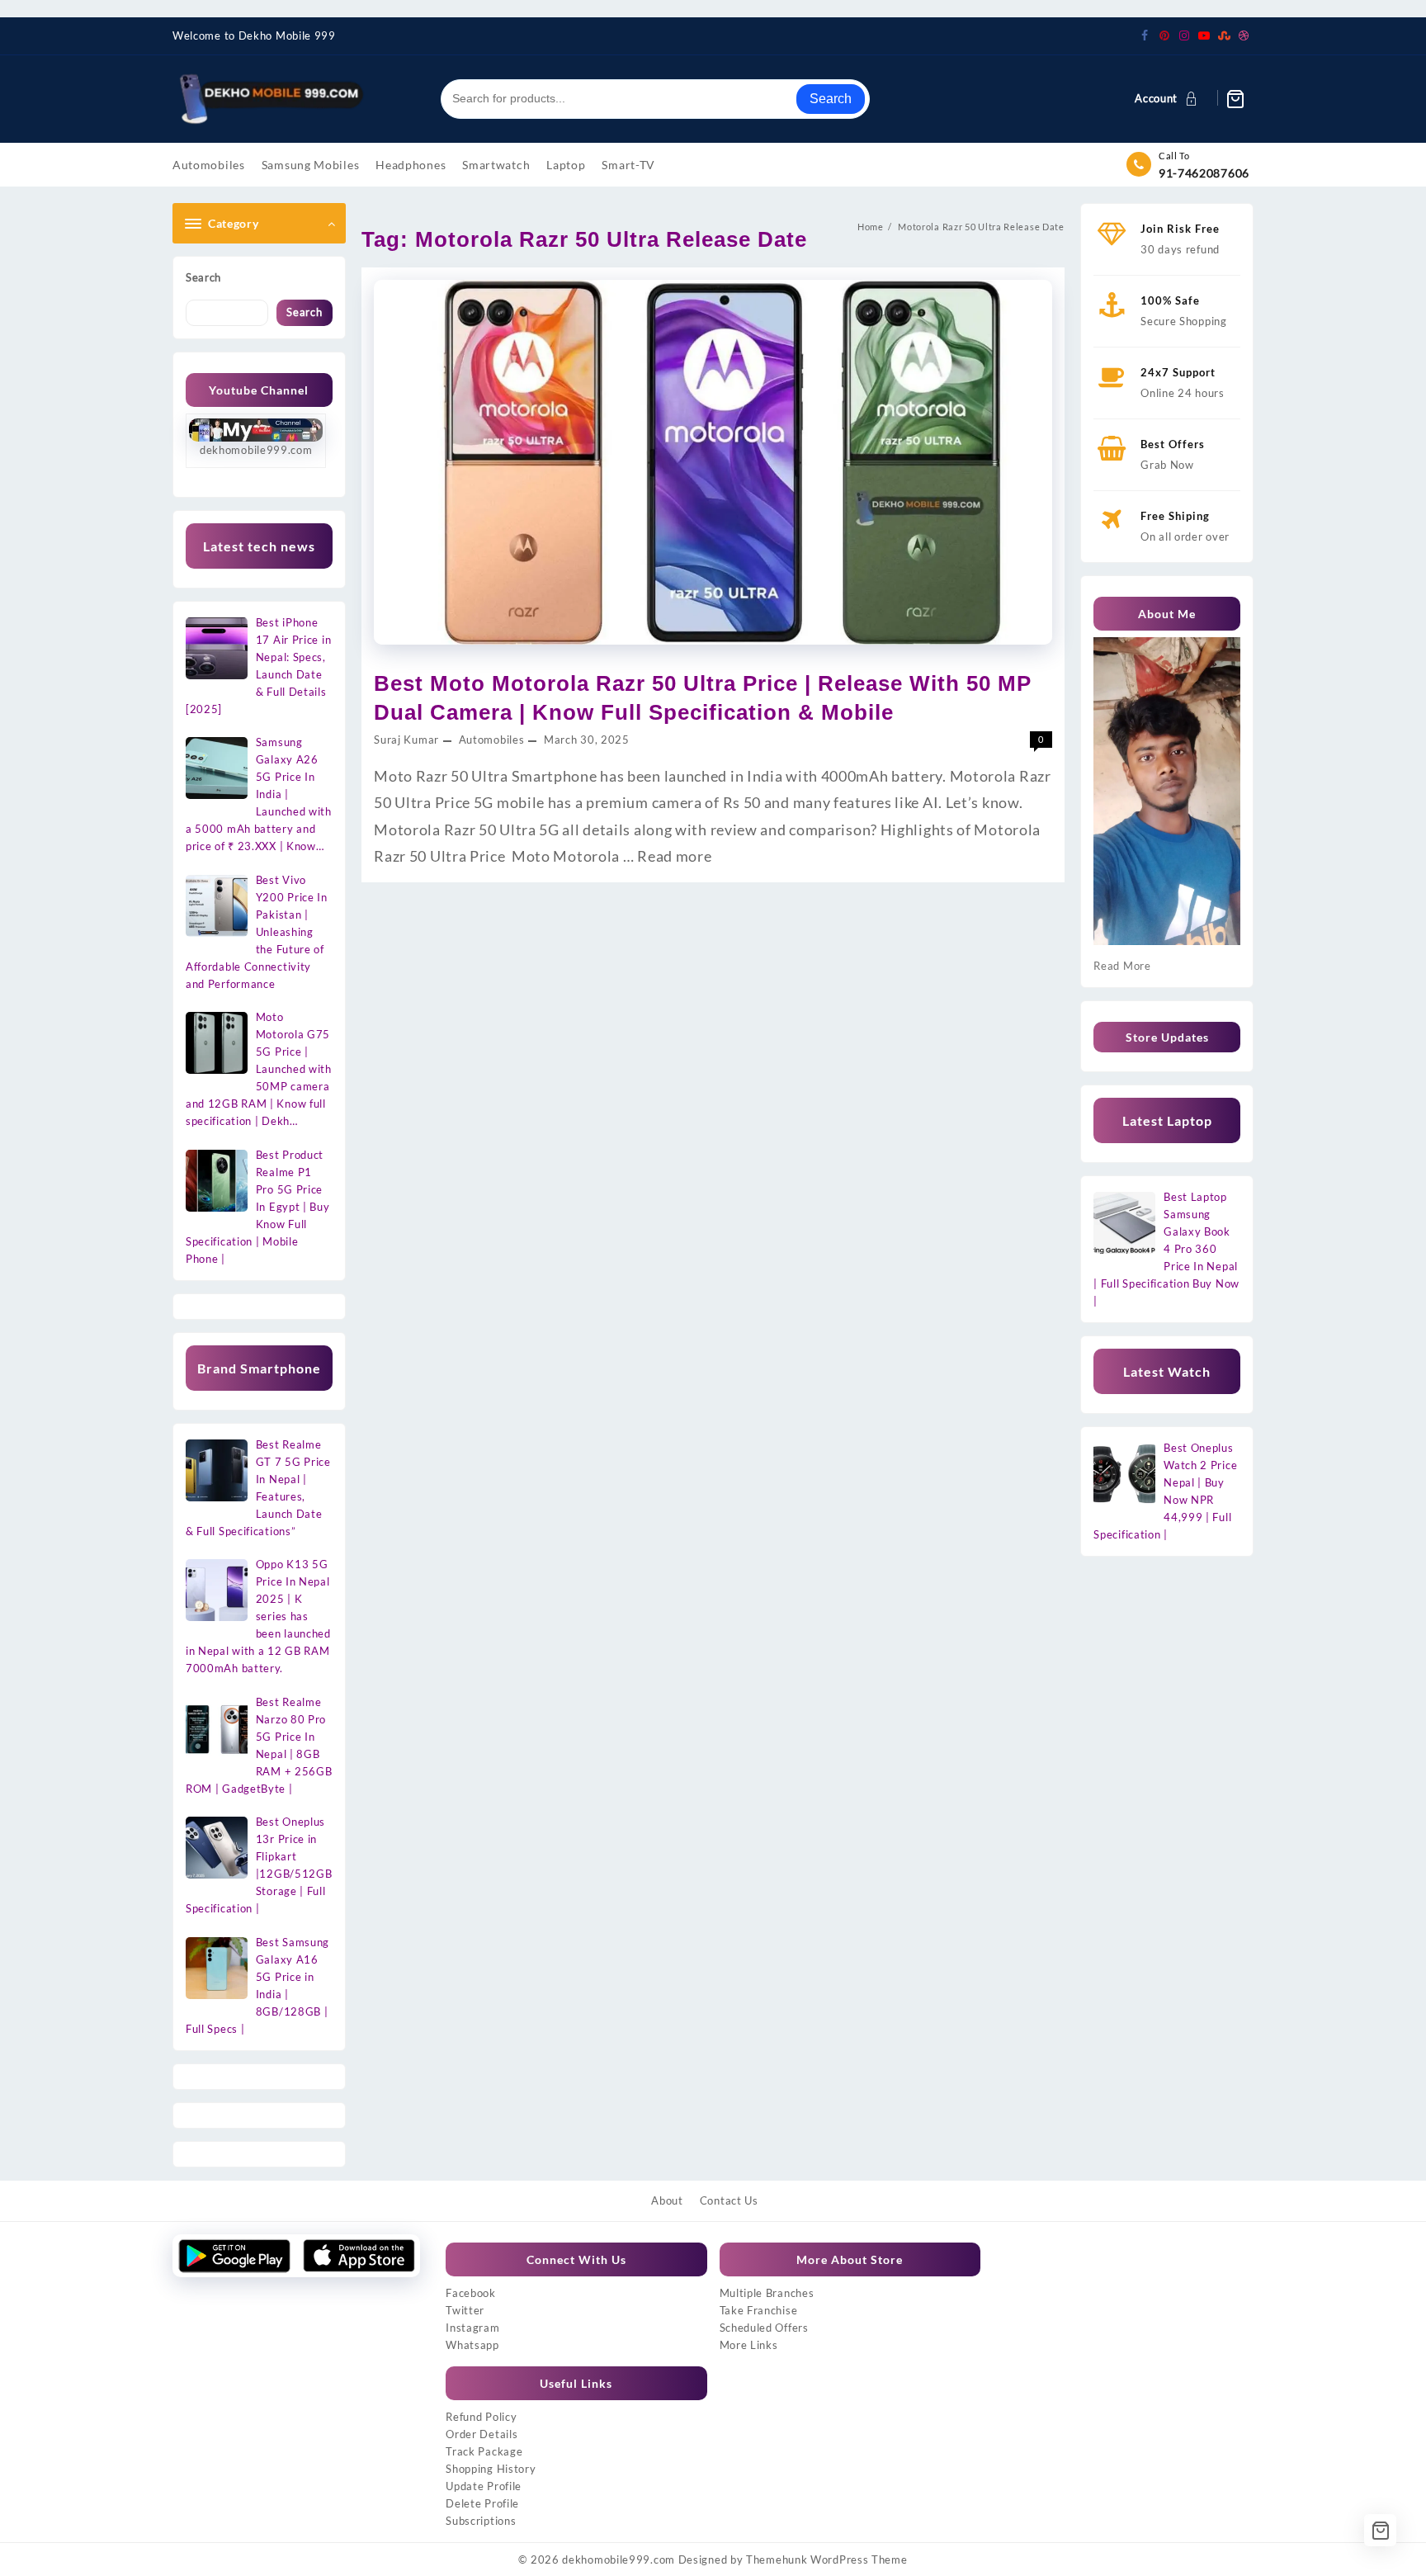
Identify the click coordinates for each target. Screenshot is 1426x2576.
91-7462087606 (1204, 173)
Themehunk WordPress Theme (827, 2559)
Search (831, 99)
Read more (674, 856)
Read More (1122, 966)
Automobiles (492, 740)
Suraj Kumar (406, 740)
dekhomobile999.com (619, 2559)
